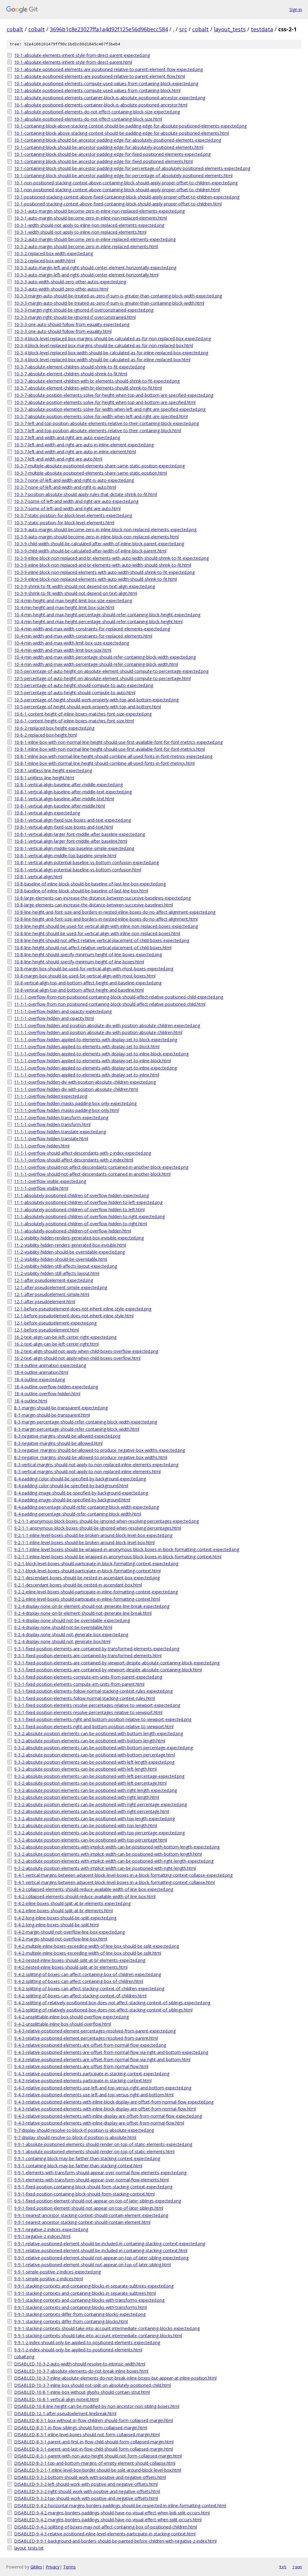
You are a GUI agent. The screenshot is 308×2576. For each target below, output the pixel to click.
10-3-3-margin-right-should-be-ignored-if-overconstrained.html (75, 317)
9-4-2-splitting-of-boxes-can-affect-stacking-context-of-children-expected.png (89, 1988)
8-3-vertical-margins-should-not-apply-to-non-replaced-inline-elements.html (87, 1471)
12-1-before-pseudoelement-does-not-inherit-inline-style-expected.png (83, 1309)
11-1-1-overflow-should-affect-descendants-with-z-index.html (74, 1160)
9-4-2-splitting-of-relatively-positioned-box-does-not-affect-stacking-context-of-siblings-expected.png (112, 2003)
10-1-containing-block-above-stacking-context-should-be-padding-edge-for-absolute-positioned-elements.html (122, 133)
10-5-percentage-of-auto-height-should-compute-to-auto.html (75, 692)
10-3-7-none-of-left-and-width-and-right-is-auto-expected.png (74, 480)
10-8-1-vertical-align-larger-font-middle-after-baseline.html (71, 841)
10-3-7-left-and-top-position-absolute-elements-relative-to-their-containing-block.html (98, 431)
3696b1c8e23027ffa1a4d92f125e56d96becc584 (109, 29)
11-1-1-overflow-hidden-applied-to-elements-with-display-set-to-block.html (87, 1046)
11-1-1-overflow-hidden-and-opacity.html (54, 1018)
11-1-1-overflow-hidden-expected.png (51, 1096)
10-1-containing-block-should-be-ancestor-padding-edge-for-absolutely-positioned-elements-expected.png (118, 140)
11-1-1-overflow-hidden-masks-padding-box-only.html (66, 1110)
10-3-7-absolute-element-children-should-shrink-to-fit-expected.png (80, 367)
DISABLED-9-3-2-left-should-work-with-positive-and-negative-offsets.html (86, 2484)
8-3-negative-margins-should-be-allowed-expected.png (67, 1436)
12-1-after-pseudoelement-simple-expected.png (61, 1287)
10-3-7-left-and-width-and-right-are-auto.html (58, 459)
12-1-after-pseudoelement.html (45, 1302)
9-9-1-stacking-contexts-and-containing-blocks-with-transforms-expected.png (89, 2300)
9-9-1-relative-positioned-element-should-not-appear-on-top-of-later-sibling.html (92, 2265)
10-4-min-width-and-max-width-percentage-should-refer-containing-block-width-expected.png (105, 657)
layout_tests (230, 29)
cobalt (15, 29)
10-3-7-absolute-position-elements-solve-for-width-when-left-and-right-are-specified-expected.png (110, 409)
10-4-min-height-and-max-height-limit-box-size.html (64, 607)
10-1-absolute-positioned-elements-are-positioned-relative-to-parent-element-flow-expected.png (108, 69)
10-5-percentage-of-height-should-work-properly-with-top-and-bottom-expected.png (96, 700)
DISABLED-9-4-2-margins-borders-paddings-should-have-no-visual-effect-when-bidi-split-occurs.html (112, 2513)
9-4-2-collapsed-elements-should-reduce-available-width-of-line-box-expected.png (94, 1889)
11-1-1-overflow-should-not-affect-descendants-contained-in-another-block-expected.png (101, 1167)
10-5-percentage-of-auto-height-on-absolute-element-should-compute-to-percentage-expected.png (111, 671)
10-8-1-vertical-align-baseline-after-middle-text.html (64, 799)
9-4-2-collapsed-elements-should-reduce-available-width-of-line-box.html (85, 1896)
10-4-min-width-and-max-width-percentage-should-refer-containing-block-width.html (96, 664)
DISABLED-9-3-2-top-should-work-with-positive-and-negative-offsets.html (86, 2498)
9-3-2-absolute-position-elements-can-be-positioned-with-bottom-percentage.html (95, 1755)
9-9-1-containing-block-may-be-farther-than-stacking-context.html (78, 2166)
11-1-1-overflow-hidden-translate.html (51, 1139)
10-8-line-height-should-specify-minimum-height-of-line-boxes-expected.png (88, 954)
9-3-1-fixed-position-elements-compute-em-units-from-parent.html (79, 1684)
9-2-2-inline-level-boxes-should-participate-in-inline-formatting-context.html (87, 1599)
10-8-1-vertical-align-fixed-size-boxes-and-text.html (64, 827)
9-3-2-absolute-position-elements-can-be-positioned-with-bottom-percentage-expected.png (103, 1748)
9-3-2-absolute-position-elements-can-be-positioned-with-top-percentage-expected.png (99, 1833)
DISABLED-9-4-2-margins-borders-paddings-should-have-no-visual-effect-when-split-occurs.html (108, 2520)
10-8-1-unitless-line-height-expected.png (53, 770)
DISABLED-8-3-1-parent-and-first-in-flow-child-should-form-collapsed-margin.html (94, 2442)
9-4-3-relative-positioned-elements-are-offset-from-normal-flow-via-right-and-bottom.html (102, 2059)
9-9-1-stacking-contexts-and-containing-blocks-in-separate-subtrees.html (85, 2293)
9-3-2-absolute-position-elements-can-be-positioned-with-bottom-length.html (90, 1741)
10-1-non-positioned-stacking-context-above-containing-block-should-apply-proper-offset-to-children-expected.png (126, 183)
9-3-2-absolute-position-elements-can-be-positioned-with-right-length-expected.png (95, 1790)
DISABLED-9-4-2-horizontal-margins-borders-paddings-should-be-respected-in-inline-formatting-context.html (120, 2505)
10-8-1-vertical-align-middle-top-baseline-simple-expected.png (74, 848)
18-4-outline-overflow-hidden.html (47, 1394)
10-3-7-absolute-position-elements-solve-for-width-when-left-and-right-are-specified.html (101, 416)
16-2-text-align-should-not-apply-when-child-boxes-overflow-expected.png (86, 1351)
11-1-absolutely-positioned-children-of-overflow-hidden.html (73, 1231)
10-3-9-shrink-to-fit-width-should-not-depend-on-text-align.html (76, 593)
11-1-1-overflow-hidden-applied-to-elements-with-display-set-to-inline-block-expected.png (101, 1054)
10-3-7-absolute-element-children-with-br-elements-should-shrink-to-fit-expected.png (97, 381)
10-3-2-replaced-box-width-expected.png (54, 253)
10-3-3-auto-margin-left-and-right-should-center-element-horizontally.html (86, 275)
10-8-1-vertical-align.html (38, 877)
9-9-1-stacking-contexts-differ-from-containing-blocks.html (71, 2321)
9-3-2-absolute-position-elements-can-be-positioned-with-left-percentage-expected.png (99, 1776)
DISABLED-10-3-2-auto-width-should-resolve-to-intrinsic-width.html (80, 2364)
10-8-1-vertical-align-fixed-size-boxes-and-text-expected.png (72, 820)
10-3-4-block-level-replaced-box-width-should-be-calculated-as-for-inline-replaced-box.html (102, 360)
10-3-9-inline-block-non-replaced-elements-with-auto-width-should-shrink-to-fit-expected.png (104, 572)
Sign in (296, 9)
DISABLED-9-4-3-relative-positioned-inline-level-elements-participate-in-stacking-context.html (105, 2534)
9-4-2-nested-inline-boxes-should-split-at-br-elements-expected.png (80, 1960)
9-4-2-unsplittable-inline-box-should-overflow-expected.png (71, 2017)
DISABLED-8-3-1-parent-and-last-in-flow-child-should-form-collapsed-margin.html (94, 2449)
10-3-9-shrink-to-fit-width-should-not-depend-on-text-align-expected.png (85, 586)
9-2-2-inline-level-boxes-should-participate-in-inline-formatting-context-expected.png (96, 1592)
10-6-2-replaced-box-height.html (45, 735)
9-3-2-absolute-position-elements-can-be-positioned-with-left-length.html (85, 1769)
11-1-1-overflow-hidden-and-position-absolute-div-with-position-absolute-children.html (98, 1032)
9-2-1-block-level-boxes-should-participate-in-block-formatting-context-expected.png (96, 1563)
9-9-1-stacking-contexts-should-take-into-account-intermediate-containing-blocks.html (98, 2336)
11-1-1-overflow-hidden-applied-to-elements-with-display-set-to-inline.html (87, 1075)
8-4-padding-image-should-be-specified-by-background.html (72, 1500)
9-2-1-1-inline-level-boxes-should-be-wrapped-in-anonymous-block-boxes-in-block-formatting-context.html (118, 1557)
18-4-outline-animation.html (41, 1372)
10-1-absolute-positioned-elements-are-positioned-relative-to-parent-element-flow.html (100, 76)
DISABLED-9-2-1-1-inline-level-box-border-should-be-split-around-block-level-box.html (98, 2470)
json (297, 2567)
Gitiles (36, 2567)
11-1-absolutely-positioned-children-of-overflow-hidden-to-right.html (81, 1224)
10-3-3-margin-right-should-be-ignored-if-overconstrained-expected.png (84, 310)
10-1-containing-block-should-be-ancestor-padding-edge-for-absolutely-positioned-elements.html (109, 147)
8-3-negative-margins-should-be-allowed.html (58, 1443)
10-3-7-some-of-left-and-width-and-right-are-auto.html (67, 508)
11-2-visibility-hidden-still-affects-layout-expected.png (66, 1266)
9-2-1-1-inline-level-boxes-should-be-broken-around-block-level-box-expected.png (93, 1535)
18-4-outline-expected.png (40, 1379)
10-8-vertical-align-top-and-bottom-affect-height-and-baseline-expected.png (88, 983)
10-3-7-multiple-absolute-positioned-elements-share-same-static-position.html (91, 473)
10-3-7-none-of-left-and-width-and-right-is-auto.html (65, 487)
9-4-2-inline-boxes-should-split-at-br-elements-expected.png (72, 1903)
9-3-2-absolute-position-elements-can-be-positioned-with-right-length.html (87, 1797)
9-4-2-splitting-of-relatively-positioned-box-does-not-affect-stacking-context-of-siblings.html (103, 2010)
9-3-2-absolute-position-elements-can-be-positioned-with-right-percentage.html (92, 1811)
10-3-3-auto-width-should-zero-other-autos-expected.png (70, 282)
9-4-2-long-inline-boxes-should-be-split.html (56, 1925)
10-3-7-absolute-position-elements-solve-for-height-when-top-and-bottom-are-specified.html (105, 402)
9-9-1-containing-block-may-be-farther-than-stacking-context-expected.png (87, 2158)
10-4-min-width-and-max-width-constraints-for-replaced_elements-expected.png (92, 629)
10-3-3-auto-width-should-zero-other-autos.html (61, 289)
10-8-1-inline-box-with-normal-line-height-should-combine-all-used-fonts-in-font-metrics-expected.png (113, 756)
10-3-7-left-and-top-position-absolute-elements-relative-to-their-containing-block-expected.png (106, 423)
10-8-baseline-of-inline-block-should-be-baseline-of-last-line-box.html (81, 891)
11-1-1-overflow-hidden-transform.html (52, 1124)
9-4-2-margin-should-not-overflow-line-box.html (61, 1939)
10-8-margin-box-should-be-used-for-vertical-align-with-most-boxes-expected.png (94, 969)
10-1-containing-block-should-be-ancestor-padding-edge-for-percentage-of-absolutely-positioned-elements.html (123, 175)
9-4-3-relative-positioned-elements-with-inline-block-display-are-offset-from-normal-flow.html (105, 2109)
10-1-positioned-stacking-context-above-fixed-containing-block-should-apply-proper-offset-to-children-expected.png (127, 197)
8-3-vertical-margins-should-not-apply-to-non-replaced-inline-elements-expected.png (96, 1465)
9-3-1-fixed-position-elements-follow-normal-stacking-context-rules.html (85, 1698)
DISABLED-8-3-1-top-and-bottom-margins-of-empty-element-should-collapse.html (95, 2463)
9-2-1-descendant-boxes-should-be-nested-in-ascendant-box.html (78, 1585)
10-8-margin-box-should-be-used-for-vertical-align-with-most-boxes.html (85, 976)
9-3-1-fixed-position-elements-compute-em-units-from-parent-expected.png (88, 1677)
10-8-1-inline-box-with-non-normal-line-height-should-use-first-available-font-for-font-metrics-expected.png (118, 742)
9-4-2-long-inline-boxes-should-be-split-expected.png (65, 1918)
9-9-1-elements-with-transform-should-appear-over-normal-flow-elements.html (91, 2180)
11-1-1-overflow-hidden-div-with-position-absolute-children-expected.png (85, 1082)
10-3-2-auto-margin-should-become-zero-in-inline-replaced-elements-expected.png (95, 239)
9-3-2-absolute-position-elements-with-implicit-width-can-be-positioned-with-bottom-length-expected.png (117, 1847)
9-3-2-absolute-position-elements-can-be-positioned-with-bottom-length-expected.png (99, 1733)
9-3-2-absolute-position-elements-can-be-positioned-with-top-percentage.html (91, 1840)
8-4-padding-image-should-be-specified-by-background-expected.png (81, 1493)
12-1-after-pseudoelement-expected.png (54, 1280)
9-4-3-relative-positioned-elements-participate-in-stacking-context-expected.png (92, 2074)
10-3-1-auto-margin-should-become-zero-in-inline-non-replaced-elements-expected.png (99, 211)
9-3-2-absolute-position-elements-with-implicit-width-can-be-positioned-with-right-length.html (105, 1868)
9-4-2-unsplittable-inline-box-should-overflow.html (63, 2024)
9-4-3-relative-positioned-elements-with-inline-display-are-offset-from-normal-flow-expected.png (108, 2116)
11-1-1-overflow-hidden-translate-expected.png (60, 1132)
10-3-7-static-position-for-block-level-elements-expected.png (73, 515)
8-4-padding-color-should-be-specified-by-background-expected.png (80, 1479)
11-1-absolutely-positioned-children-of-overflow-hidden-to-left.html (79, 1210)
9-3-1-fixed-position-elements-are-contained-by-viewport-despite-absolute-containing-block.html (108, 1670)
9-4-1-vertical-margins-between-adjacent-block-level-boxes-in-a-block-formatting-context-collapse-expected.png (123, 1875)
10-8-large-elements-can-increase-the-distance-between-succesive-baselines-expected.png (102, 898)
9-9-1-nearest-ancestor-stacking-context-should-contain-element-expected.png (91, 2215)
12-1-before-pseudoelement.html (46, 1330)
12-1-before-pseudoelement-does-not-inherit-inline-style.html (74, 1316)
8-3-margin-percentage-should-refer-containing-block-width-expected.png (86, 1422)
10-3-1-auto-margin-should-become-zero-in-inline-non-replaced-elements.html (91, 218)
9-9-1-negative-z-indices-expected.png (51, 2229)
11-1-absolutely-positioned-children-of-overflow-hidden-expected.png (82, 1195)
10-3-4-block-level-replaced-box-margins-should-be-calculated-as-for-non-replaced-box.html (104, 345)
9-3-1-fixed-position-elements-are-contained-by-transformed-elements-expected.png (97, 1649)
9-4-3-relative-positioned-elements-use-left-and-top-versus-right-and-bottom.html (94, 2095)
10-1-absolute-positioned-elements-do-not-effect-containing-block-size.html (88, 119)
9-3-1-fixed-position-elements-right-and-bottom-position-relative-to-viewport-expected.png (103, 1719)
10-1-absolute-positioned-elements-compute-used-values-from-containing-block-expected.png (106, 83)
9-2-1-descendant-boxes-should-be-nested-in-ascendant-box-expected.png (87, 1578)
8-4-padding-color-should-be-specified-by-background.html (71, 1486)
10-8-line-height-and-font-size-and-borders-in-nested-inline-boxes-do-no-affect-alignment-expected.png (115, 912)
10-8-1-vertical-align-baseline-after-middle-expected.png (68, 785)
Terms (69, 2567)
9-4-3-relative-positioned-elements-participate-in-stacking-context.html (83, 2080)
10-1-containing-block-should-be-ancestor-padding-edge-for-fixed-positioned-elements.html (103, 161)
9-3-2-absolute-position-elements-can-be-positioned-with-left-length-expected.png (94, 1762)
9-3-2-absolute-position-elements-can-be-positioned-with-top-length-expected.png (94, 1819)
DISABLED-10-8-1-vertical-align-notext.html (56, 2399)
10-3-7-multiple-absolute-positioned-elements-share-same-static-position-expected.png (99, 466)
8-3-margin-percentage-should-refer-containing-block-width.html (77, 1429)
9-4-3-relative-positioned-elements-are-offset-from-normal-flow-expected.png (90, 2045)
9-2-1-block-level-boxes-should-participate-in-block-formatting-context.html (87, 1571)
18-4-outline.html (31, 1401)
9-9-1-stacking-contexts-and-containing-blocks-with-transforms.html (80, 2307)
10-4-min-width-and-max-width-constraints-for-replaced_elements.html (83, 636)
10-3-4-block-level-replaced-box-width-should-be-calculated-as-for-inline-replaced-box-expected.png (111, 353)
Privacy (53, 2567)
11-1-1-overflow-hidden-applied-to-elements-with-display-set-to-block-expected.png (96, 1040)
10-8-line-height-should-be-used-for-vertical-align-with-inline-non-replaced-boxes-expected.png (106, 926)
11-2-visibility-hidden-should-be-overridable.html (61, 1259)
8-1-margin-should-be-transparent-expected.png (61, 1408)
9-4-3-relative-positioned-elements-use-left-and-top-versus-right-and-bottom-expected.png (103, 2088)
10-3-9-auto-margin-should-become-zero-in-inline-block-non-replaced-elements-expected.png (105, 529)
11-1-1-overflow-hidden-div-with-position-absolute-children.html (76, 1089)
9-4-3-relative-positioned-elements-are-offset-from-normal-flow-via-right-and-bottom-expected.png (111, 2052)
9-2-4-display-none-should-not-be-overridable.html (63, 1627)
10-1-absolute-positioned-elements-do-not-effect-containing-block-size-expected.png (97, 112)
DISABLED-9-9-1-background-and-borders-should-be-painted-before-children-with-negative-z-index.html (115, 2541)
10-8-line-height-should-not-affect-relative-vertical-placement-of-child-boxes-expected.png (102, 940)
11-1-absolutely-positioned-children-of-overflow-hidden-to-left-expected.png (88, 1202)
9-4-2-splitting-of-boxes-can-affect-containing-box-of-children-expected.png (88, 1974)
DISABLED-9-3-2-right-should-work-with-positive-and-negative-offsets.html (87, 2491)
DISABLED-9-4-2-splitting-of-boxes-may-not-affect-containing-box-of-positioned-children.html (106, 2527)
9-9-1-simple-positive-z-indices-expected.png (57, 2272)
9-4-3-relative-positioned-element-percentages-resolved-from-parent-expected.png (95, 2031)
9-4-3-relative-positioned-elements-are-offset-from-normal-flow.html (81, 2066)
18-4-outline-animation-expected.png (50, 1365)
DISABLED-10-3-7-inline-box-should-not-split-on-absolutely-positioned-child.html (92, 2385)
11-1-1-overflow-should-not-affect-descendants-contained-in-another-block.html (92, 1174)
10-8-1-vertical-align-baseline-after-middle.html (60, 806)
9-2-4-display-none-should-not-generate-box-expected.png (71, 1634)
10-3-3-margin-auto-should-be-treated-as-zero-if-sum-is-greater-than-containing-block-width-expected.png (118, 296)
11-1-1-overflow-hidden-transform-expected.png (61, 1117)
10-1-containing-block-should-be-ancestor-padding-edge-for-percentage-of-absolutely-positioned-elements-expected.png (132, 168)
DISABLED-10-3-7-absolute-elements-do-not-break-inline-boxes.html (81, 2371)
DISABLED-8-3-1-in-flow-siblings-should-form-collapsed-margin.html (81, 2428)
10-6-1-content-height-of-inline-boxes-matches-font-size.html (74, 721)
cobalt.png (24, 2357)
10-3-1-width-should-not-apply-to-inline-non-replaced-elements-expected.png (89, 225)
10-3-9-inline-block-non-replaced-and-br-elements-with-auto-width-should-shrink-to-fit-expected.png (111, 558)
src (183, 29)
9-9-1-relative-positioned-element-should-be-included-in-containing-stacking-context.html (101, 2250)
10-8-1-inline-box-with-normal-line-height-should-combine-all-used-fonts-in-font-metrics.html (104, 763)
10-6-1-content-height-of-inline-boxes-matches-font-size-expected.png (83, 714)
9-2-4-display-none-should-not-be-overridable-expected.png (72, 1620)
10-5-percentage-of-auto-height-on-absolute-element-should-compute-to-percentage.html (102, 678)
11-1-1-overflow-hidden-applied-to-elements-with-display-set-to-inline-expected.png (95, 1068)
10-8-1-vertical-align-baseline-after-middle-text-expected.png (73, 792)
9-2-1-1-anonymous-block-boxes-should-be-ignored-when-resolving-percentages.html (98, 1528)
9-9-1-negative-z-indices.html (42, 2236)
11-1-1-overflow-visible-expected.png (50, 1181)
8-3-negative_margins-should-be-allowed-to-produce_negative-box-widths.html (91, 1457)
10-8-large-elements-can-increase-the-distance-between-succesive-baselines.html (94, 905)
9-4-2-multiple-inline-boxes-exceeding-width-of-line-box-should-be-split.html (88, 1953)
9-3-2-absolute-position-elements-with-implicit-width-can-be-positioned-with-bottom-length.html (108, 1854)
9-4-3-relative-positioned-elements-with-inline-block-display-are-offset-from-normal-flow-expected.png (114, 2102)
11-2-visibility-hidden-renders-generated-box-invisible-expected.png (79, 1238)
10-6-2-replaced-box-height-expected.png (54, 728)
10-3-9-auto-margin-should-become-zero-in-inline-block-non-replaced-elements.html (96, 537)
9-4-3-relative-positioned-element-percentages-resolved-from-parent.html (86, 2038)
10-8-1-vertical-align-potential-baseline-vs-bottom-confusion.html (78, 870)
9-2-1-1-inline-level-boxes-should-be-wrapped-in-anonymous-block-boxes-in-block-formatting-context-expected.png (127, 1549)
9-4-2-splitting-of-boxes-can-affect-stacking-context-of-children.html (80, 1996)
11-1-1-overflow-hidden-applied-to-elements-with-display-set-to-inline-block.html (92, 1061)
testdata (262, 29)
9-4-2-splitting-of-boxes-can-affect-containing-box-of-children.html (79, 1981)
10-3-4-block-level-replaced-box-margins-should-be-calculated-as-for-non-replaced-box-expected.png (112, 339)
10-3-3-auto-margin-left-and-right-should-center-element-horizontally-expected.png (95, 268)
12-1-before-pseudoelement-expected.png (55, 1323)
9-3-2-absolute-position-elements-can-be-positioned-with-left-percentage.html (90, 1783)
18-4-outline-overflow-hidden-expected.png (56, 1387)
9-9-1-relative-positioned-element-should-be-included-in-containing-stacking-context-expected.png (110, 2244)
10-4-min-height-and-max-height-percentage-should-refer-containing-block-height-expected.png (107, 615)
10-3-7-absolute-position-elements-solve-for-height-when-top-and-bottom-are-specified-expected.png (114, 395)
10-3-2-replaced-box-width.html (45, 261)
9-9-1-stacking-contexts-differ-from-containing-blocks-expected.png (80, 2314)
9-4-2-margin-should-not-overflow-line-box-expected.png (69, 1932)
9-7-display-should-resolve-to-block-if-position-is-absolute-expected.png (84, 2130)
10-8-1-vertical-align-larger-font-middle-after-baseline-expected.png (80, 834)
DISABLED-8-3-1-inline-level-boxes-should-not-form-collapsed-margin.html (87, 2434)
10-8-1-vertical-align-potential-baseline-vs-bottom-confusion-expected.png (86, 862)
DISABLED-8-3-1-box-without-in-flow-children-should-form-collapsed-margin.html (94, 2420)
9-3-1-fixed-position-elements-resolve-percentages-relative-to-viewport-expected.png (97, 1705)
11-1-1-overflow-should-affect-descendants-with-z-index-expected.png (83, 1153)
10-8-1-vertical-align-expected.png (47, 813)
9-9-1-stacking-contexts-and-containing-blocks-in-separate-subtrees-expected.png (94, 2286)
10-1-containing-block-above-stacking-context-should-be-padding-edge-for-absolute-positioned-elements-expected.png (130, 126)
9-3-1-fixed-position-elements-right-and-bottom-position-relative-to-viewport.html (94, 1727)
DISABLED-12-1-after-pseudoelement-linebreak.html (65, 2413)
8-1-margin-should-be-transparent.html (52, 1415)
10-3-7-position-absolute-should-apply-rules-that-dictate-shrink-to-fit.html (86, 494)
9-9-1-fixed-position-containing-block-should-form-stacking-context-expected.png (93, 2187)
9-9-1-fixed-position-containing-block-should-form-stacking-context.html (84, 2194)
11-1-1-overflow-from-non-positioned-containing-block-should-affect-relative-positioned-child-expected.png (119, 997)
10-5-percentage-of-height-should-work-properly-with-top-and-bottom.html (88, 707)
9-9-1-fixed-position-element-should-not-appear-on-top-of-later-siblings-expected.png (98, 2201)
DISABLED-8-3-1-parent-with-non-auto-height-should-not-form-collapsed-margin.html (98, 2456)
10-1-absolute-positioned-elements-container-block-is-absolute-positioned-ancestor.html (101, 105)
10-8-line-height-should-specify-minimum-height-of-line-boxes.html (79, 962)
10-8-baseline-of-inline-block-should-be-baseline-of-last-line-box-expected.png (90, 884)
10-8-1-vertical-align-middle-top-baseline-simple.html (65, 856)
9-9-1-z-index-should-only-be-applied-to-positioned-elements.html (78, 2350)
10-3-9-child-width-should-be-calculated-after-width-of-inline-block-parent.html (90, 551)
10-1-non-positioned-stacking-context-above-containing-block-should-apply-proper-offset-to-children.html (117, 190)
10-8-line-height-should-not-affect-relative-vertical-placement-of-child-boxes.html (93, 948)
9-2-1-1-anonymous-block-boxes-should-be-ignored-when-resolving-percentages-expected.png (106, 1521)
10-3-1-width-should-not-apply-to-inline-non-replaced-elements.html (80, 232)
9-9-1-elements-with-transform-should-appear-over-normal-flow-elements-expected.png (100, 2173)
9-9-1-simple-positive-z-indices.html (49, 2279)
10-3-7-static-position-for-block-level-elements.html (64, 523)
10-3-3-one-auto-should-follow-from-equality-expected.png (72, 324)
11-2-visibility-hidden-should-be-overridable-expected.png (69, 1252)
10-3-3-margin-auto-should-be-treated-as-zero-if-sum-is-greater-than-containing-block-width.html (109, 303)
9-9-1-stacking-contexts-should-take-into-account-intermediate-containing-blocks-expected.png (107, 2328)
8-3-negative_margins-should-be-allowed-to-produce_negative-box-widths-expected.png (100, 1450)
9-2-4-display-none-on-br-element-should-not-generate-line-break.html (83, 1613)
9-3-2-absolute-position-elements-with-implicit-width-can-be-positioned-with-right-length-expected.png (114, 1861)
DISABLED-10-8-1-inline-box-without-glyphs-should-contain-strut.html (82, 2392)
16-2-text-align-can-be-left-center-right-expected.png (65, 1337)
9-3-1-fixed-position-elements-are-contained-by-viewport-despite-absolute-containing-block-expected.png (117, 1663)
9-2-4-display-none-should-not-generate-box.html (62, 1641)
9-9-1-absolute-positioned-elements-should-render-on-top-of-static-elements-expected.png (103, 2144)
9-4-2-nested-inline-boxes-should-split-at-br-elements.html (71, 1967)
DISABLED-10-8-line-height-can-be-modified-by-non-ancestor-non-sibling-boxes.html (97, 2406)
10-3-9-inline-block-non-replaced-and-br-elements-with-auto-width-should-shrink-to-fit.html (103, 565)
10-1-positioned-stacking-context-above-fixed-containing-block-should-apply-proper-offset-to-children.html (118, 204)
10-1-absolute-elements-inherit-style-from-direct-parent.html (73, 62)
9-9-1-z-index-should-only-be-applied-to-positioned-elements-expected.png (87, 2342)
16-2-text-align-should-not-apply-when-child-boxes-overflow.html (77, 1358)
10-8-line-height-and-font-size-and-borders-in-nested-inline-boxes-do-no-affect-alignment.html (106, 919)
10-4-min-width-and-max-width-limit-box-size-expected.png (72, 643)
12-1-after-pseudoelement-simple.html (52, 1294)
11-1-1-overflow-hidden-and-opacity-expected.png (63, 1011)
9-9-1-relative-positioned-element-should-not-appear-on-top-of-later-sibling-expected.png (101, 2258)
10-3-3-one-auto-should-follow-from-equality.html (63, 331)
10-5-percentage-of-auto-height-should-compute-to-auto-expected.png (84, 685)
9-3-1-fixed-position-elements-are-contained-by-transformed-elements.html (88, 1656)
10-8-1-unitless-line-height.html (44, 778)
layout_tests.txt (29, 2548)
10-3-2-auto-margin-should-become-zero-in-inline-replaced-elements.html (86, 246)
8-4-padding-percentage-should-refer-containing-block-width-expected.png (86, 1507)
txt (283, 2567)
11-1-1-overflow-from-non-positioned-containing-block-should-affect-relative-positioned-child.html (110, 1004)
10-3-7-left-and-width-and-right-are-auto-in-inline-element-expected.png (84, 445)
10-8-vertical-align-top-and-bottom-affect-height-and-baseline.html (79, 990)
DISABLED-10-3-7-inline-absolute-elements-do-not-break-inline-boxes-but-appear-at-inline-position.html (115, 2378)
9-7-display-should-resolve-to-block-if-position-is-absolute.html (75, 2137)
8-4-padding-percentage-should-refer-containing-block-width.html (78, 1514)
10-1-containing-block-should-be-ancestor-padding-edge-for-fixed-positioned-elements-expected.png (112, 154)
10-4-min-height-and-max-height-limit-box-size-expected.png (73, 600)
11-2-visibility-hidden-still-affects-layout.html (57, 1273)
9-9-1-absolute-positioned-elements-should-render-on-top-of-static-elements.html (94, 2151)
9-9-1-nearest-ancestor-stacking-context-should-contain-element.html (82, 2222)
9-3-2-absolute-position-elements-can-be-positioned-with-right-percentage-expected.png (100, 1804)
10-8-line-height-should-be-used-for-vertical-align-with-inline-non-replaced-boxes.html (97, 933)
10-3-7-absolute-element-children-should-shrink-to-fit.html (71, 374)
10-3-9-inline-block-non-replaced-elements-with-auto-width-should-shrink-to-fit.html (95, 579)
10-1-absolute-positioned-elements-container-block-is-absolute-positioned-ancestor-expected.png (110, 98)
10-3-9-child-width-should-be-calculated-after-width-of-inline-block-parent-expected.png (99, 544)
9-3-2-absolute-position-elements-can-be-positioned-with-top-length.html (86, 1825)
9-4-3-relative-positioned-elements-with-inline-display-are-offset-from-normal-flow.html (99, 2123)
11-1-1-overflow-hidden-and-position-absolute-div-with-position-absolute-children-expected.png (107, 1025)
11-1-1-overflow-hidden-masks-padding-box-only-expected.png (75, 1103)
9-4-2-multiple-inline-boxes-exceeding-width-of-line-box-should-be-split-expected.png (97, 1946)
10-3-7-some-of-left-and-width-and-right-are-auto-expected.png (76, 501)
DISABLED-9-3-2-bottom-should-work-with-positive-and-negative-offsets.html (90, 2477)
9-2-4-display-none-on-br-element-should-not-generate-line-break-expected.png (92, 1606)
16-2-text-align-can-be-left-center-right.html (56, 1344)
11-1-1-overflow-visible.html (41, 1188)
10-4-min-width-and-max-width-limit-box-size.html (63, 650)
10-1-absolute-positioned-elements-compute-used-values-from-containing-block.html (97, 90)
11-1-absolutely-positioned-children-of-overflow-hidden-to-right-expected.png (89, 1216)
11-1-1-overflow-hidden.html (42, 1146)
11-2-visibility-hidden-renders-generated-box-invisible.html (70, 1245)
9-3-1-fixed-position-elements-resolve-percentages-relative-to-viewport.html (88, 1712)
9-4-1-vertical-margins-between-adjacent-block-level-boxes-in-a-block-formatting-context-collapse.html (114, 1882)
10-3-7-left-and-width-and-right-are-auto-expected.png (67, 437)
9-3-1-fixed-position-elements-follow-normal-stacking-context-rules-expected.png (93, 1691)
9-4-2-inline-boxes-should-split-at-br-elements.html (63, 1911)
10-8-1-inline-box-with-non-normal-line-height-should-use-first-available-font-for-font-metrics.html (109, 749)
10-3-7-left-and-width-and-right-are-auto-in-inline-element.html (75, 452)
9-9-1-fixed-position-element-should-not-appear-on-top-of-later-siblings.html (89, 2208)
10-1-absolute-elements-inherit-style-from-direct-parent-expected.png (82, 55)
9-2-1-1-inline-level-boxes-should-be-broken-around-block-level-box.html (84, 1542)
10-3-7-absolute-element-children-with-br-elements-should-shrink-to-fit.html (88, 388)
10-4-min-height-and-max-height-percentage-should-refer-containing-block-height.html (98, 622)
